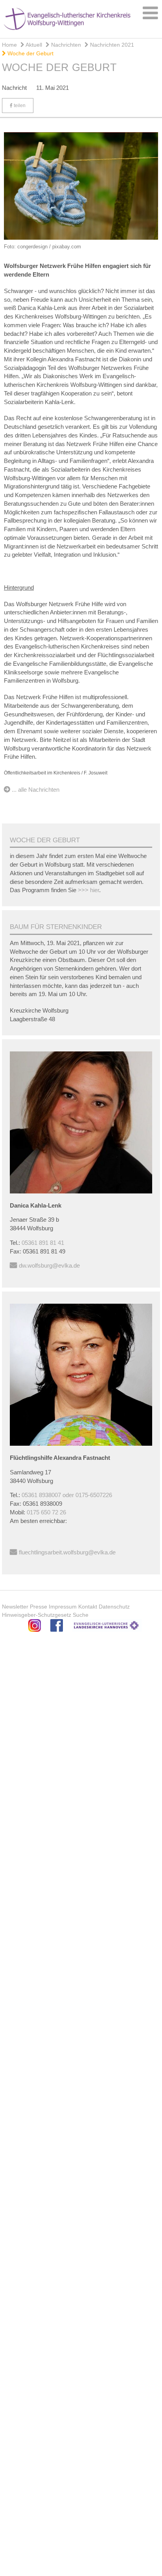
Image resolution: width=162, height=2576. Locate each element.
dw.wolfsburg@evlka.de (49, 1265)
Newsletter (15, 1607)
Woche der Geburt (30, 53)
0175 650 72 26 (46, 1512)
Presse (39, 1607)
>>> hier (88, 890)
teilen (19, 106)
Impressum (63, 1607)
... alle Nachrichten (36, 790)
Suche (81, 1615)
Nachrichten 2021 (111, 45)
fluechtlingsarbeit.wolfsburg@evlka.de (67, 1552)
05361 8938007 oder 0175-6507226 (67, 1495)
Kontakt (88, 1607)
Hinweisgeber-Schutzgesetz (37, 1615)
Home (9, 45)
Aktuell (33, 45)
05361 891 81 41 (43, 1243)
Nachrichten (65, 45)
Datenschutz (114, 1607)
